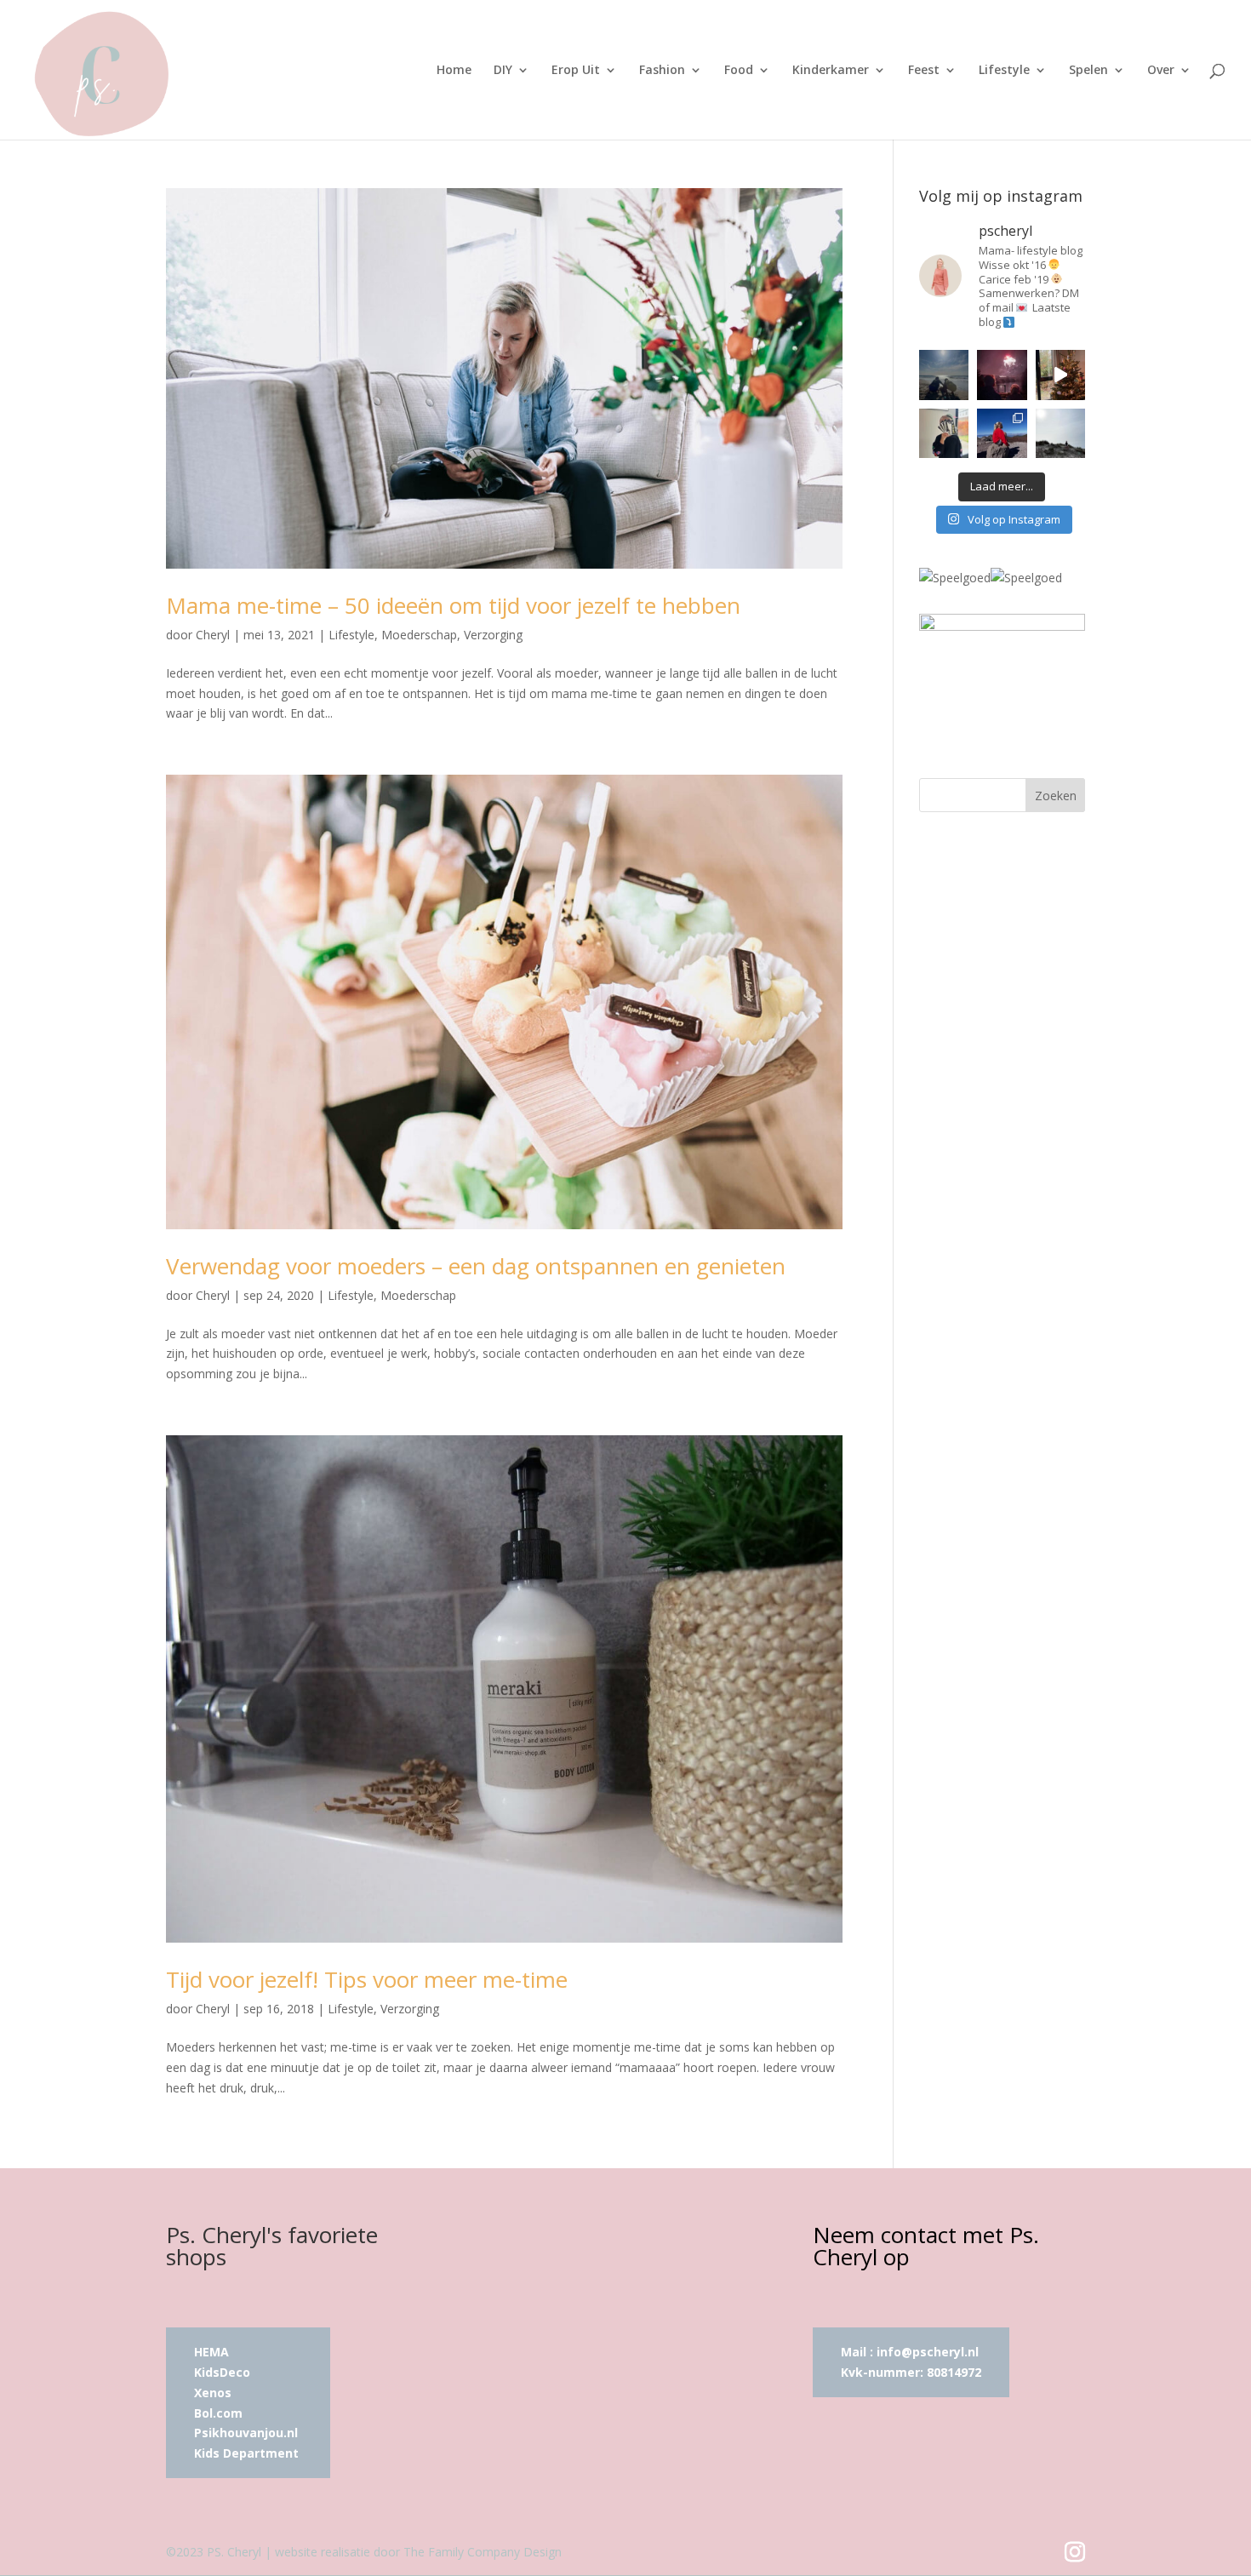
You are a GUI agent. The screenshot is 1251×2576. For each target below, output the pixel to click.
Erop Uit (576, 71)
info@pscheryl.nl (928, 2352)
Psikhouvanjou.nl (248, 2433)
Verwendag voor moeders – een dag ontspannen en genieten (476, 1266)
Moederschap (419, 635)
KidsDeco (222, 2372)
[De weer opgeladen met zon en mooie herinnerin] (1002, 433)
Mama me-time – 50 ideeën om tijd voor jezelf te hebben (453, 605)
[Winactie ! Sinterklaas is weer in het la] (944, 433)
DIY (503, 71)
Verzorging (493, 635)
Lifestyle (1004, 71)
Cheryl (213, 635)
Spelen (1088, 71)
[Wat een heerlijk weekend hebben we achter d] (1060, 433)
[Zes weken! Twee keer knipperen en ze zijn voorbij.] (944, 375)
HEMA (211, 2352)
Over (1161, 71)
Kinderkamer (831, 71)
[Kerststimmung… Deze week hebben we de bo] (1060, 375)
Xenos (213, 2393)
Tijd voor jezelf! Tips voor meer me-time (367, 1979)
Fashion (662, 71)
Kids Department (246, 2453)
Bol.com (218, 2413)
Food (739, 71)
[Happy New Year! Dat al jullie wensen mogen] (1002, 375)
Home (454, 71)
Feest (924, 71)
